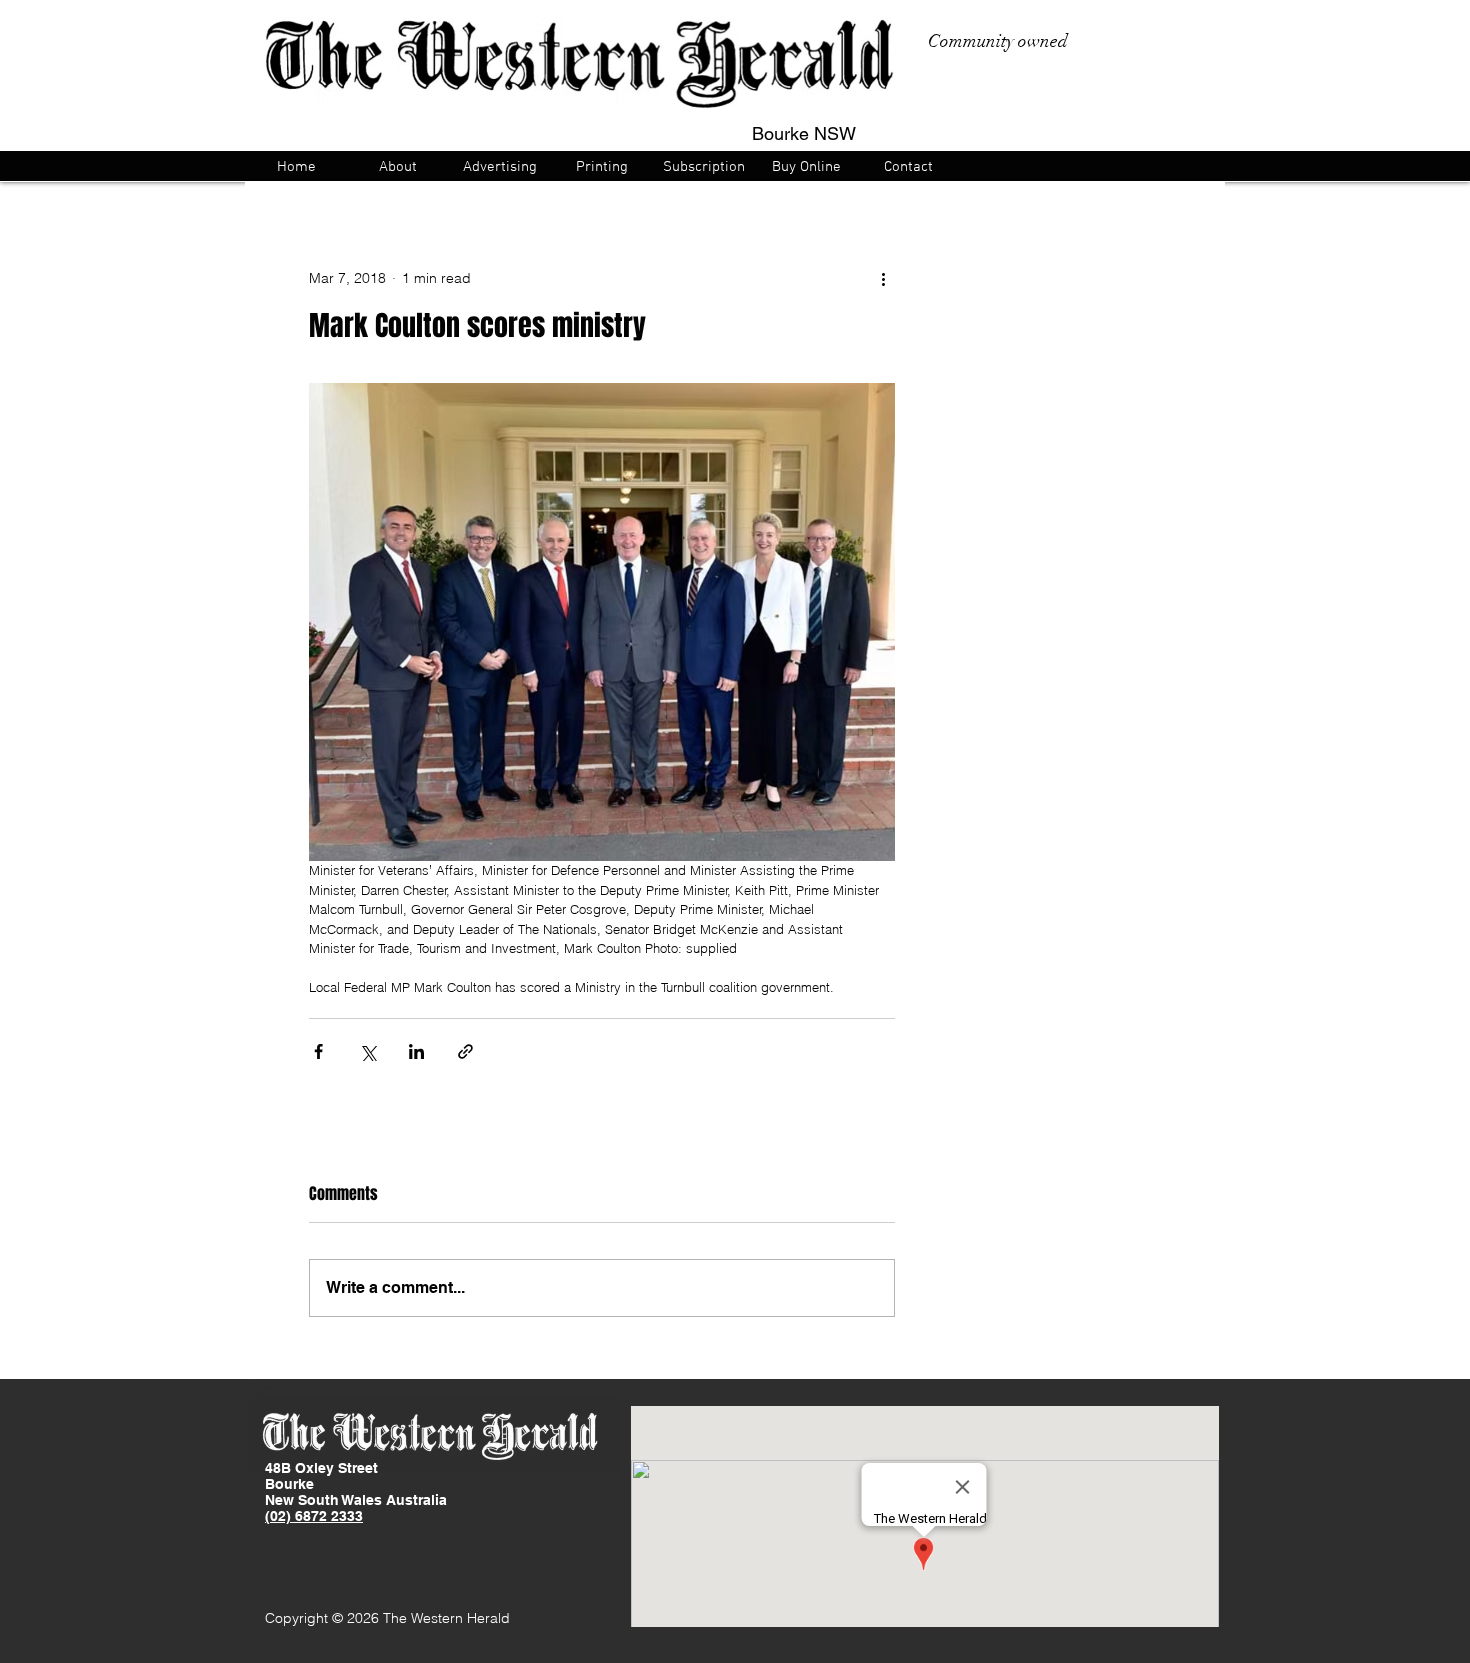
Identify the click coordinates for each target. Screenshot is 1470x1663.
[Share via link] (465, 1051)
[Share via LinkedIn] (416, 1051)
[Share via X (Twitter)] (367, 1051)
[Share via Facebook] (318, 1051)
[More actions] (883, 278)
